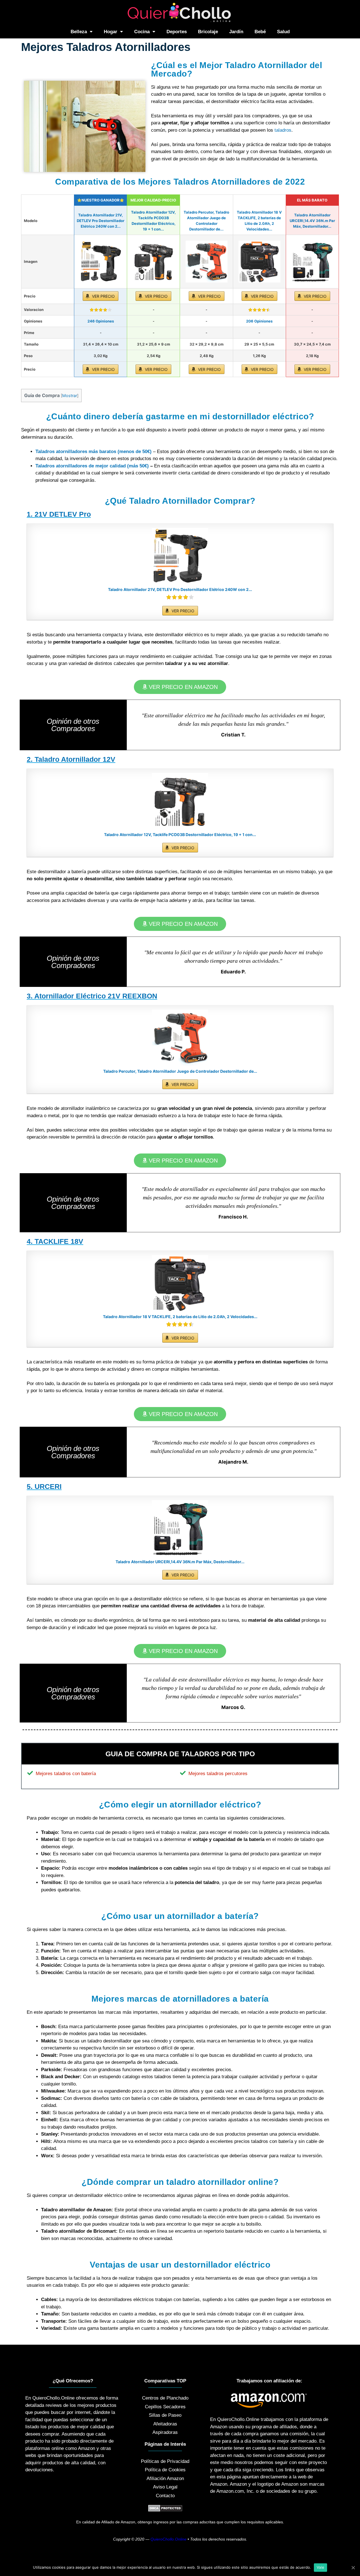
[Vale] (353, 2568)
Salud (283, 32)
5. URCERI (44, 1486)
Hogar (111, 32)
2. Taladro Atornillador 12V (71, 759)
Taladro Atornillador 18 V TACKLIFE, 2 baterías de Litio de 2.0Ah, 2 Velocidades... (180, 1317)
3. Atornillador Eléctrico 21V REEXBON (92, 996)
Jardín (236, 32)
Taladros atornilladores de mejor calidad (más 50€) (92, 466)
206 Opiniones (259, 321)
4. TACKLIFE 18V (55, 1241)
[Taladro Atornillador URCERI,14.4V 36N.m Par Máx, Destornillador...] (312, 262)
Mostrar (70, 396)
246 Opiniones (101, 321)
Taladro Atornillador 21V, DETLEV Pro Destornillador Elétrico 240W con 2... (101, 221)
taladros (283, 130)
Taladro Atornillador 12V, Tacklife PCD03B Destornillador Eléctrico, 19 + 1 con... (180, 835)
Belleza (79, 32)
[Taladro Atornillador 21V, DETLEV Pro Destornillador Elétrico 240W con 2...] (101, 262)
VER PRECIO (103, 296)
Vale (320, 2567)
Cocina (142, 32)
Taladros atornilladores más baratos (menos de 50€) (94, 452)
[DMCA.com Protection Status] (165, 2510)
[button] (180, 687)
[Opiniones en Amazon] (101, 310)
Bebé (260, 32)
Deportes (177, 32)
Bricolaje (208, 32)
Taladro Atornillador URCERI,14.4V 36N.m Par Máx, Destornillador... (312, 221)
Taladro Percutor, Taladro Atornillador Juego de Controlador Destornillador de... (180, 1071)
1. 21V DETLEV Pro (59, 514)
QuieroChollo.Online (168, 2539)
